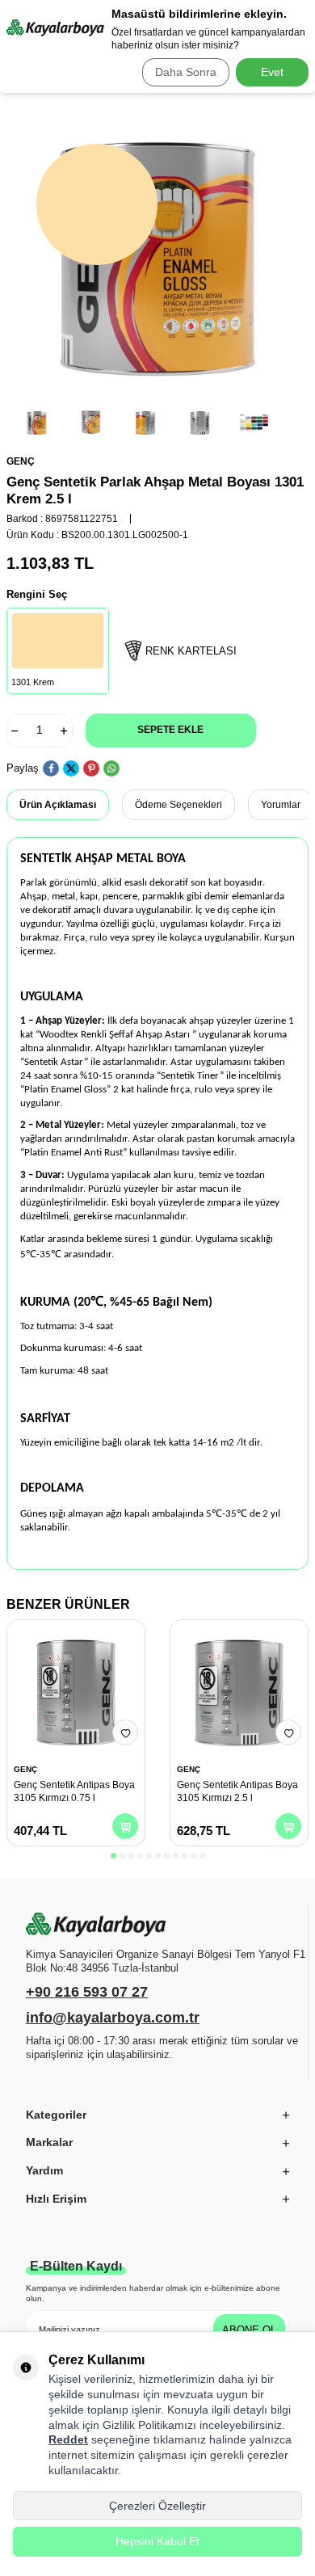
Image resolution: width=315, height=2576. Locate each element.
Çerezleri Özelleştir (157, 2506)
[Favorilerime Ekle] (125, 1732)
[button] (113, 1856)
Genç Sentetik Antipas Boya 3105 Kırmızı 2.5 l (237, 1791)
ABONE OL (249, 2330)
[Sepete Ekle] (125, 1826)
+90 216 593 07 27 (87, 1992)
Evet (272, 72)
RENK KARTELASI (191, 651)
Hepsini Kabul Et (157, 2541)
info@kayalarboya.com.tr (113, 2018)
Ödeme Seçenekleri (178, 805)
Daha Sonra (186, 72)
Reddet (68, 2439)
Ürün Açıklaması (58, 805)
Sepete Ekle (170, 730)
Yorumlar (281, 805)
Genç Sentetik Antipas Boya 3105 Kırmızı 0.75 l (74, 1791)
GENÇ (21, 461)
